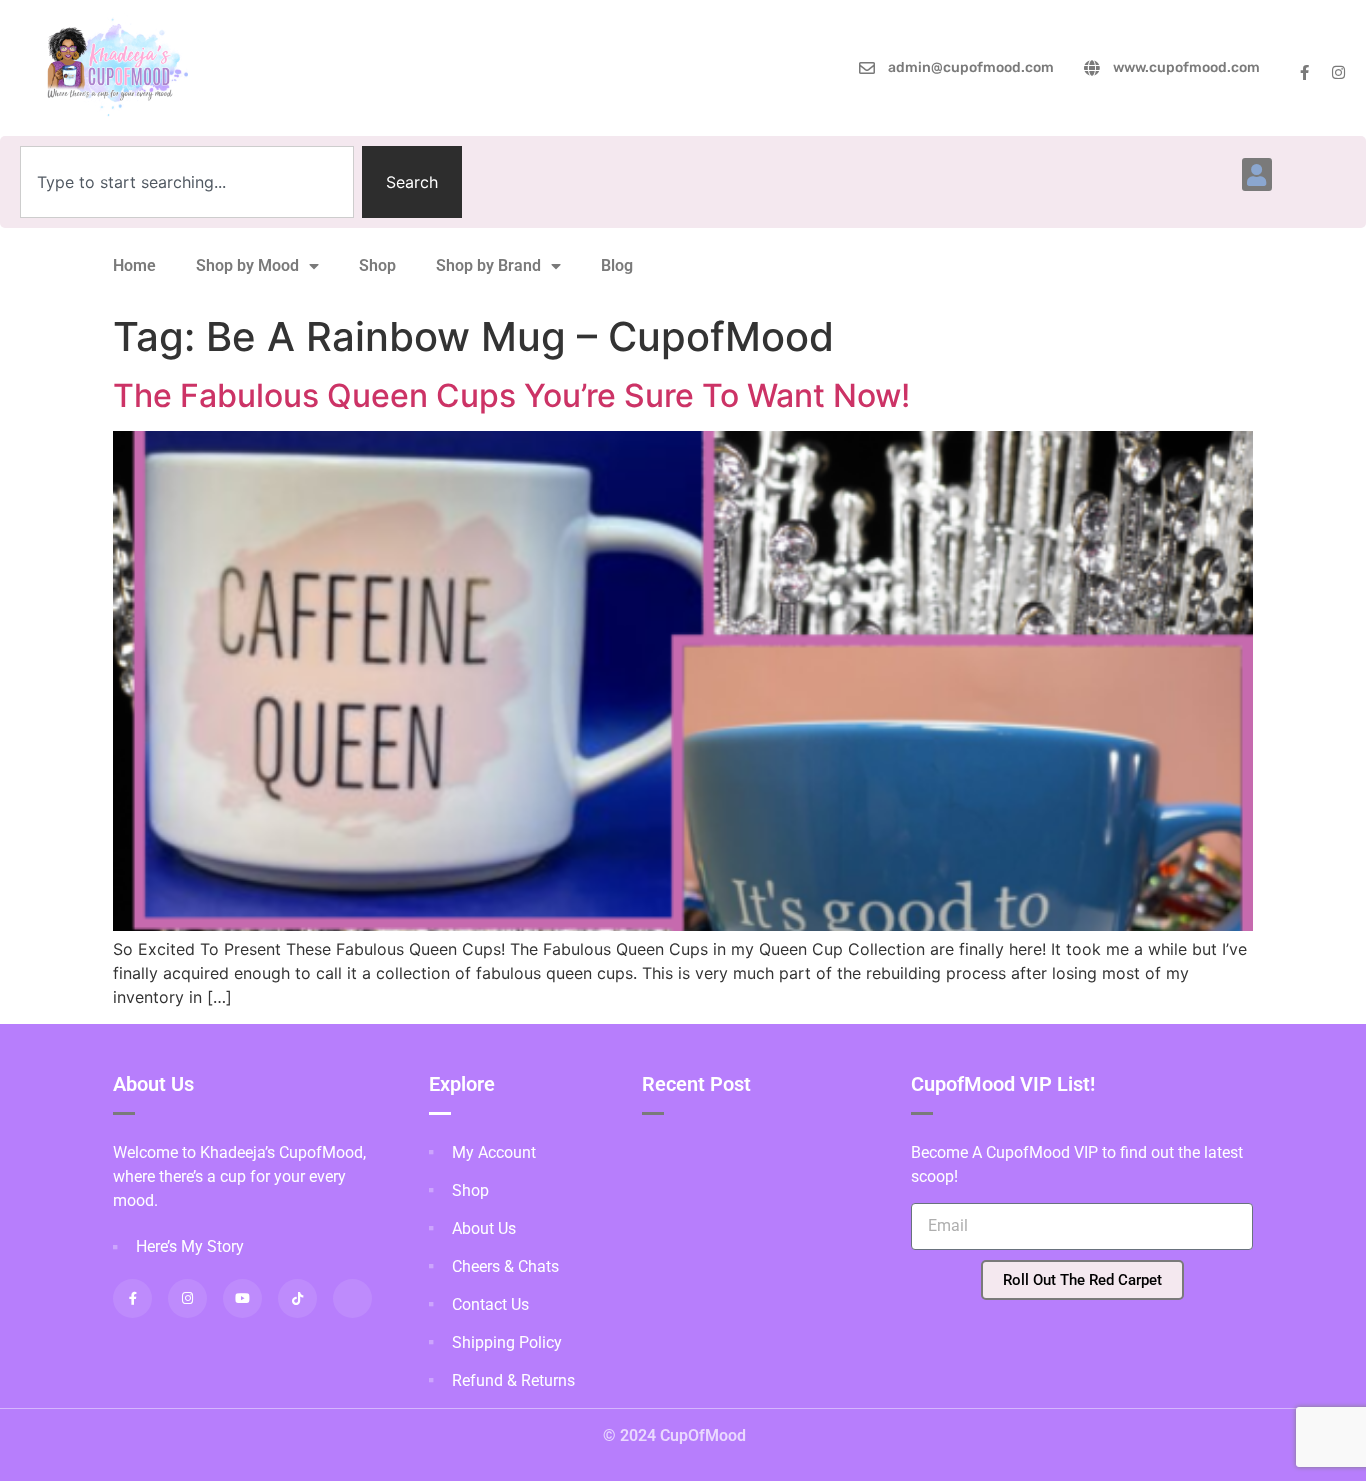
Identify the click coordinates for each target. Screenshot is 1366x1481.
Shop (377, 265)
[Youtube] (242, 1298)
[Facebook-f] (1304, 72)
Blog (617, 265)
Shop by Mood (247, 265)
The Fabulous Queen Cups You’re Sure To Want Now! (511, 395)
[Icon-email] (352, 1298)
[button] (1257, 174)
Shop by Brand (488, 265)
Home (134, 265)
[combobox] (187, 182)
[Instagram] (1338, 72)
